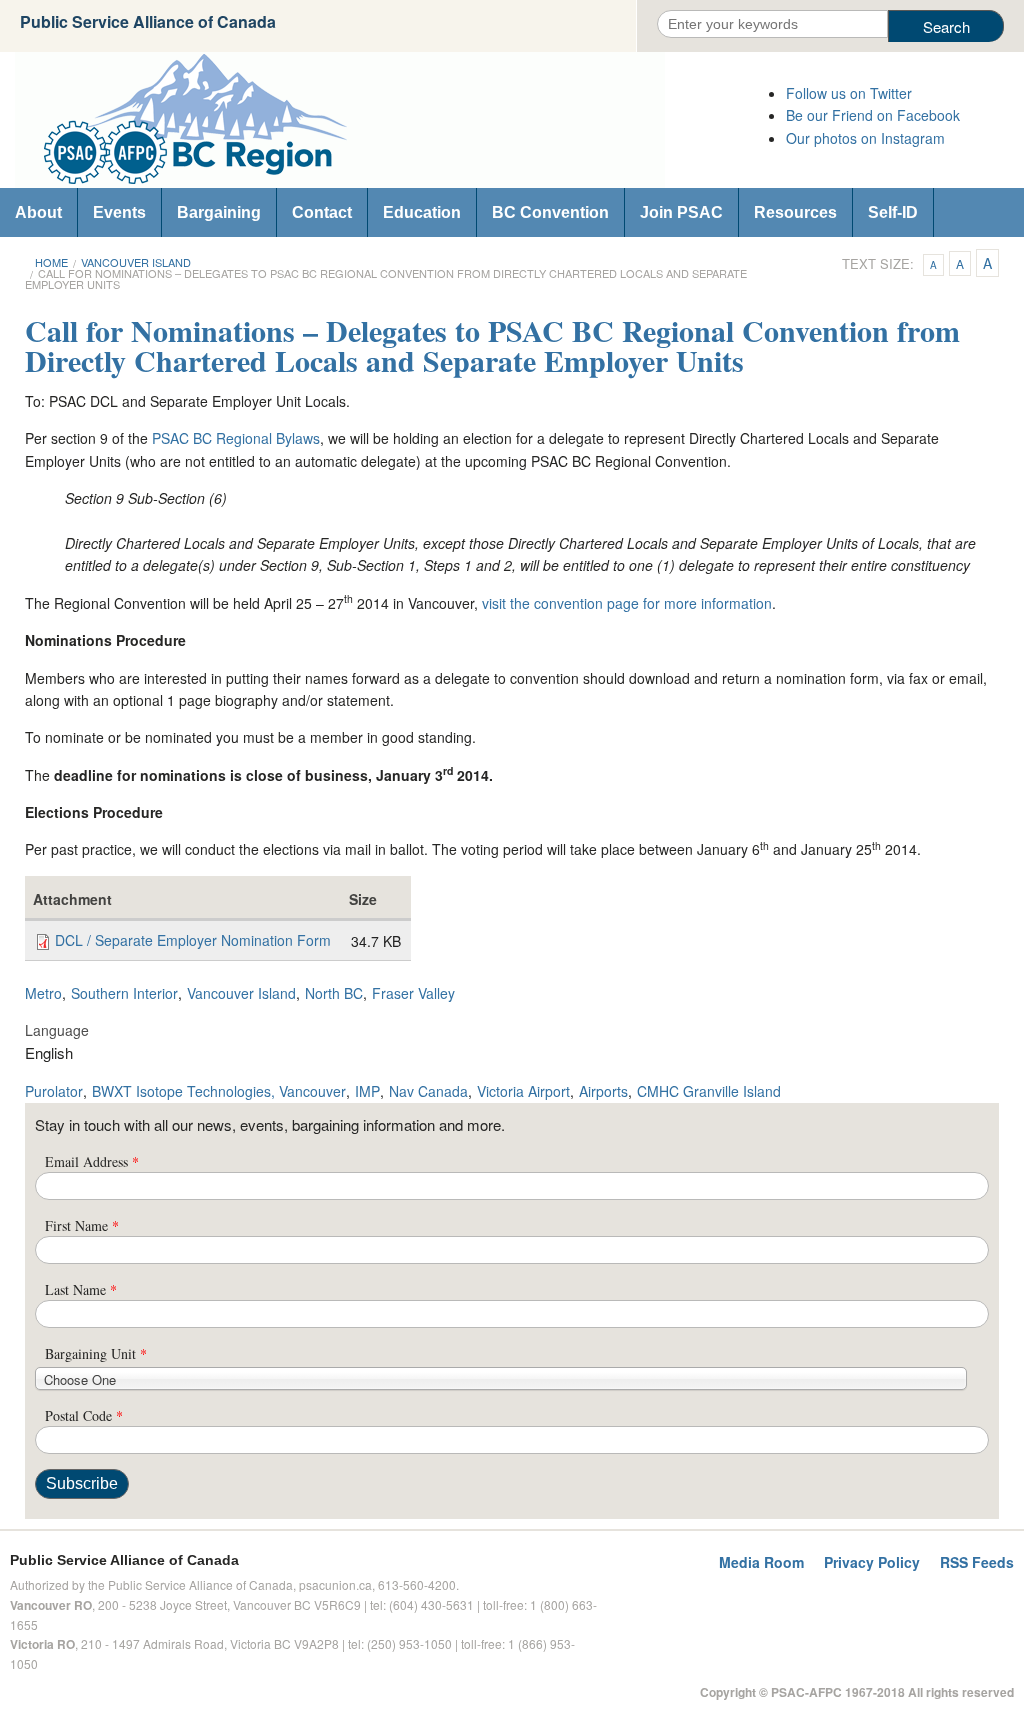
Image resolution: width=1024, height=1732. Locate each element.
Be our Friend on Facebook (873, 115)
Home (51, 262)
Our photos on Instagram (865, 138)
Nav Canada (428, 1091)
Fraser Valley (413, 993)
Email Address (92, 1161)
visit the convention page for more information (627, 603)
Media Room (761, 1562)
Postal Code (84, 1415)
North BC (334, 993)
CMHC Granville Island (709, 1091)
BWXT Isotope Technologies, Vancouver (219, 1091)
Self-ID (893, 212)
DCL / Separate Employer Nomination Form (193, 940)
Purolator (54, 1091)
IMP (367, 1091)
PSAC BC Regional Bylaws (236, 438)
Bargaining (219, 212)
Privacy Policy (872, 1562)
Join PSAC (681, 212)
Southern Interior (124, 993)
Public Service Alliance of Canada (148, 21)
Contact (322, 212)
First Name (82, 1225)
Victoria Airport (523, 1091)
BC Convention (550, 212)
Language (57, 1030)
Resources (795, 212)
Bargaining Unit (96, 1353)
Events (119, 212)
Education (422, 212)
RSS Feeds (977, 1562)
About (38, 212)
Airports (603, 1091)
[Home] (384, 120)
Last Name (81, 1289)
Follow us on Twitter (849, 93)
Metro (43, 993)
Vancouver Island (136, 262)
